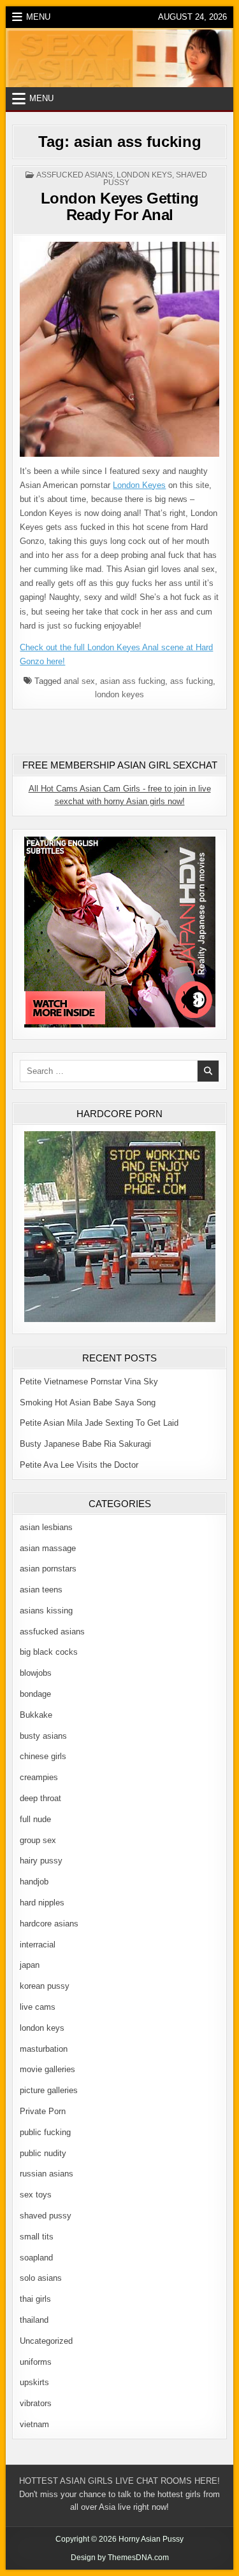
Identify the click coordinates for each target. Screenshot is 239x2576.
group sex (38, 1840)
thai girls (35, 2299)
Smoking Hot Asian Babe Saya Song (88, 1403)
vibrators (36, 2403)
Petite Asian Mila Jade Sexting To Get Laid (99, 1423)
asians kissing (46, 1611)
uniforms (36, 2362)
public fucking (45, 2132)
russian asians (47, 2174)
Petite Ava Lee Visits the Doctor (79, 1465)
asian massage (48, 1548)
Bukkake (36, 1715)
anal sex (79, 681)
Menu (38, 17)
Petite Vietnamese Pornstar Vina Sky (89, 1382)
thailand (34, 2320)
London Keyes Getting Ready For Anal (120, 206)
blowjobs (36, 1673)
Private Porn (43, 2111)
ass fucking (192, 681)
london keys (144, 175)
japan (30, 1965)
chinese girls (43, 1756)
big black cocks (49, 1652)
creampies (39, 1777)
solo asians (41, 2278)
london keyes (119, 694)
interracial (38, 1945)
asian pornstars (48, 1569)
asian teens (41, 1590)
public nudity (43, 2153)
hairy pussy (41, 1861)
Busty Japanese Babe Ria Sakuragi (85, 1444)
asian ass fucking (133, 681)
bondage (35, 1694)
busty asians (43, 1736)
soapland (36, 2258)
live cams (38, 2007)
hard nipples (42, 1903)
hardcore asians (49, 1924)
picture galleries (49, 2090)
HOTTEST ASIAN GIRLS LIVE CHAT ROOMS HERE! (119, 2481)
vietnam (34, 2424)
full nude (35, 1819)
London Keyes (139, 485)
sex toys (36, 2195)
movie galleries (47, 2069)
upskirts (34, 2382)
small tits (37, 2237)
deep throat (40, 1798)
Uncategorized (46, 2341)
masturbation (44, 2049)
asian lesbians (46, 1527)
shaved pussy (46, 2216)
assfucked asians (75, 175)
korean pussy (45, 1986)
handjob (34, 1882)
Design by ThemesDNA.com (120, 2558)
